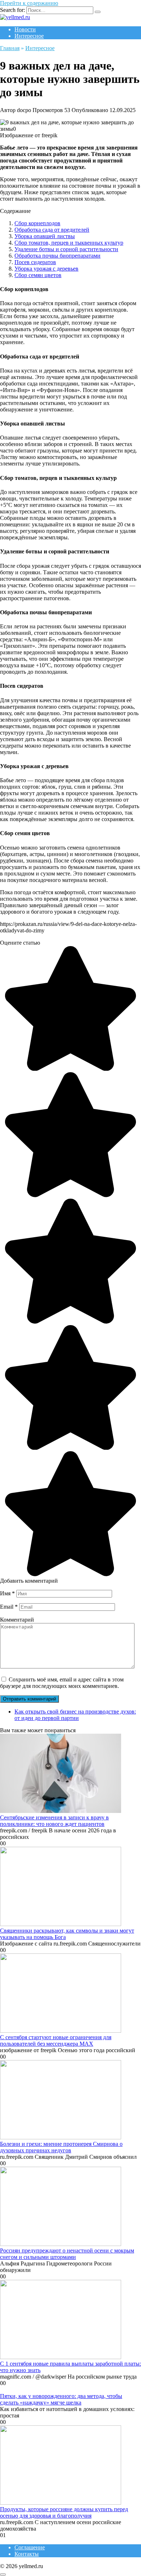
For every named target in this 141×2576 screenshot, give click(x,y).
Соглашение (30, 2547)
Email (9, 1607)
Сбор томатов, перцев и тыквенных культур (69, 243)
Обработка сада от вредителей (52, 230)
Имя (7, 1593)
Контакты (27, 2554)
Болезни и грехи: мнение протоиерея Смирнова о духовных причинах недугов (61, 2147)
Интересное (29, 36)
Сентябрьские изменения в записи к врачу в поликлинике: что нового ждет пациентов (54, 1821)
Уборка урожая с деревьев (46, 269)
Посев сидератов (35, 262)
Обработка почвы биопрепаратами (57, 256)
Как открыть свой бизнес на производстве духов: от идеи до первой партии (75, 1715)
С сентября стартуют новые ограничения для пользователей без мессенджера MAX (56, 2040)
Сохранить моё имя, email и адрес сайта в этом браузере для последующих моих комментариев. (62, 1683)
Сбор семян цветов (38, 275)
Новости (25, 29)
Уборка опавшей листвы (45, 236)
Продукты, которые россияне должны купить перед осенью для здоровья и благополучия (64, 2512)
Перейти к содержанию (29, 3)
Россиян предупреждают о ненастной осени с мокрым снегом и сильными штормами (67, 2254)
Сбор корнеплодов (37, 223)
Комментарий (17, 1620)
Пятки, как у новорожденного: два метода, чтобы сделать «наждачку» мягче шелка (61, 2399)
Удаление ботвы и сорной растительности (66, 249)
